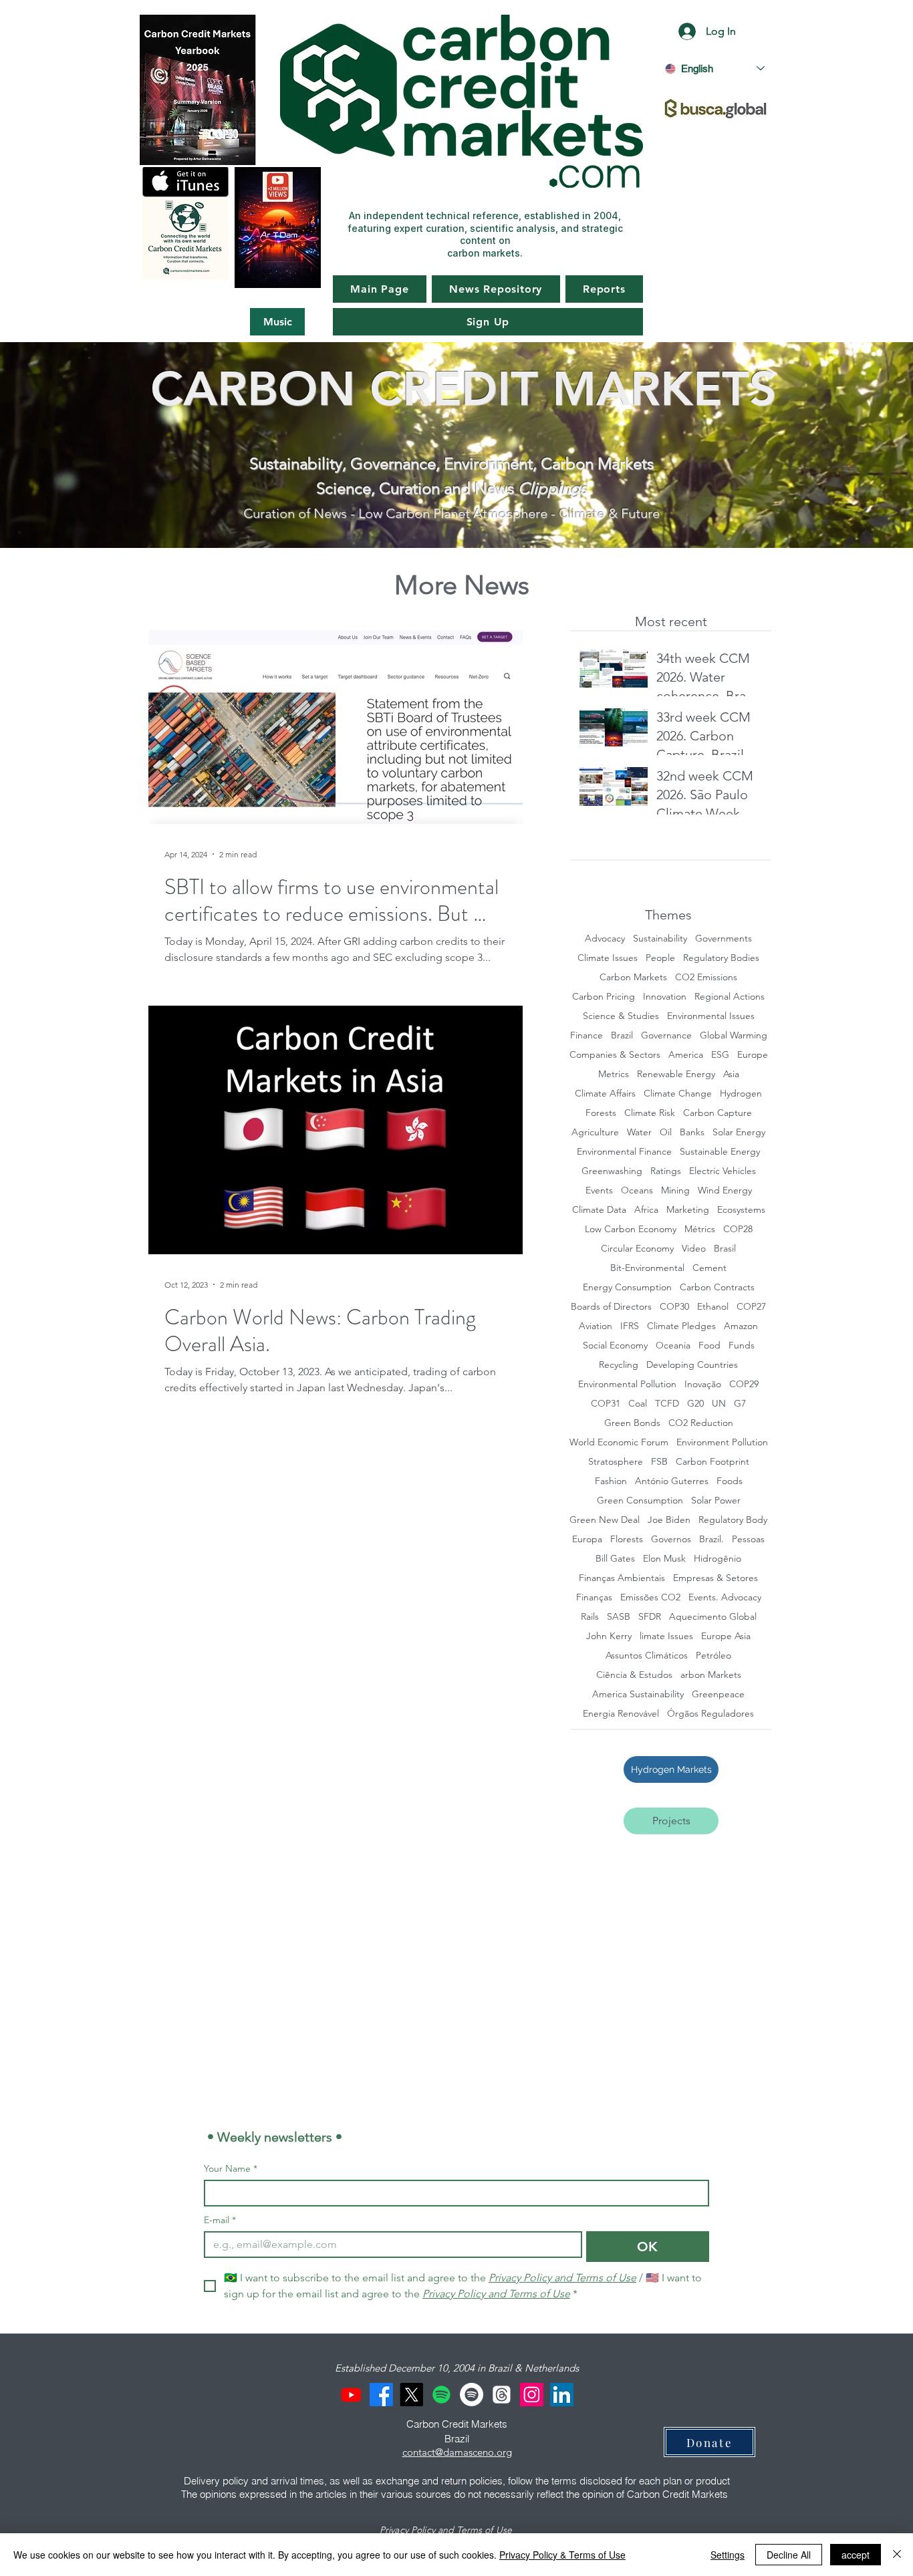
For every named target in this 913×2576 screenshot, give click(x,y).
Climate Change (678, 1094)
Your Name (231, 2169)
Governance (666, 1035)
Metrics (614, 1074)
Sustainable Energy (720, 1152)
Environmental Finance (624, 1152)
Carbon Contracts (717, 1287)
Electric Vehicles (723, 1171)
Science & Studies (621, 1016)
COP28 (738, 1229)
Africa (646, 1210)
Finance (586, 1035)
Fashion (611, 1481)
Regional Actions (730, 997)
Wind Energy (725, 1190)
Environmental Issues (711, 1016)
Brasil (725, 1249)
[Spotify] (441, 2395)
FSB (659, 1462)
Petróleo (713, 1656)
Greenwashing (612, 1171)
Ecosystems (741, 1210)
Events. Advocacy (725, 1597)
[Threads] (502, 2395)
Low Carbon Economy (631, 1229)
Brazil (622, 1035)
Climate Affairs (605, 1094)
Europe (753, 1055)
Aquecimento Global (713, 1617)
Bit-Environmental (647, 1268)
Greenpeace (718, 1694)
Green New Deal (605, 1520)
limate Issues (666, 1636)
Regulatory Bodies (721, 958)
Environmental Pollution (627, 1384)
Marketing (688, 1210)
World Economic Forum (619, 1442)
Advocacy (605, 939)
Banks (692, 1132)
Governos (671, 1539)
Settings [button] (728, 2555)
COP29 (744, 1384)
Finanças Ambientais (622, 1578)
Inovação (703, 1384)
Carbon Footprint (712, 1462)
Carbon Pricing (604, 997)
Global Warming (734, 1035)
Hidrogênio (718, 1559)
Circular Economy (637, 1249)
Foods (730, 1481)
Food (709, 1345)
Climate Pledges (681, 1326)
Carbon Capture (718, 1113)
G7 (740, 1404)
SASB (619, 1617)
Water (639, 1132)
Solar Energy (739, 1132)
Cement (709, 1268)
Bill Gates (615, 1559)
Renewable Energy (676, 1074)
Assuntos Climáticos (647, 1656)
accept (856, 2555)
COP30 (674, 1307)
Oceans (637, 1190)
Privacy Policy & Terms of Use (562, 2555)
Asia (731, 1074)
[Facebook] (381, 2395)
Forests (601, 1113)
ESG (720, 1055)
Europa (587, 1539)
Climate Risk (650, 1113)
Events (599, 1190)
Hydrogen (741, 1094)
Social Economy (615, 1345)
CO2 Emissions (706, 977)
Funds (742, 1345)
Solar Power (716, 1500)
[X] (411, 2395)
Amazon (741, 1326)
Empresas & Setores (715, 1578)
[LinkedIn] (562, 2395)
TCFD (667, 1404)
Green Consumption (640, 1500)
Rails (590, 1617)
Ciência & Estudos (634, 1675)
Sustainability (660, 939)
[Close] (897, 2555)
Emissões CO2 (650, 1597)
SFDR (650, 1617)
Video (694, 1249)
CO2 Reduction (701, 1423)
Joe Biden (669, 1520)
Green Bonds (632, 1423)
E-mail (220, 2220)
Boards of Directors (611, 1307)
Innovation (665, 997)
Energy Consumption (627, 1287)
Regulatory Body (733, 1520)
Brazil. (711, 1539)
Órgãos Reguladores (710, 1714)
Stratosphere (616, 1462)
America (686, 1055)
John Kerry (609, 1636)
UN (719, 1404)
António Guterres (672, 1481)
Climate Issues (608, 958)
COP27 (751, 1307)
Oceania (673, 1345)
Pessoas (748, 1539)
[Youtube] (351, 2395)
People (660, 958)
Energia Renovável (621, 1714)
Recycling (619, 1365)
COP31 (606, 1404)
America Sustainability (638, 1694)
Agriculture (595, 1132)
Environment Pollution (722, 1442)
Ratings (666, 1171)
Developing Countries (692, 1365)
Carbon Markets (633, 977)
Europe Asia (726, 1636)
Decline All (789, 2555)
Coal (638, 1404)
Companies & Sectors (615, 1055)
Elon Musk (664, 1559)
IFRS (630, 1326)
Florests (627, 1539)
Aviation (596, 1326)
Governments (724, 939)
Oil (666, 1132)
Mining (675, 1190)
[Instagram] (532, 2395)
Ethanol (713, 1307)
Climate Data (599, 1210)
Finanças (594, 1597)
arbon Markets (711, 1675)
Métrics (700, 1229)
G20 (695, 1404)
